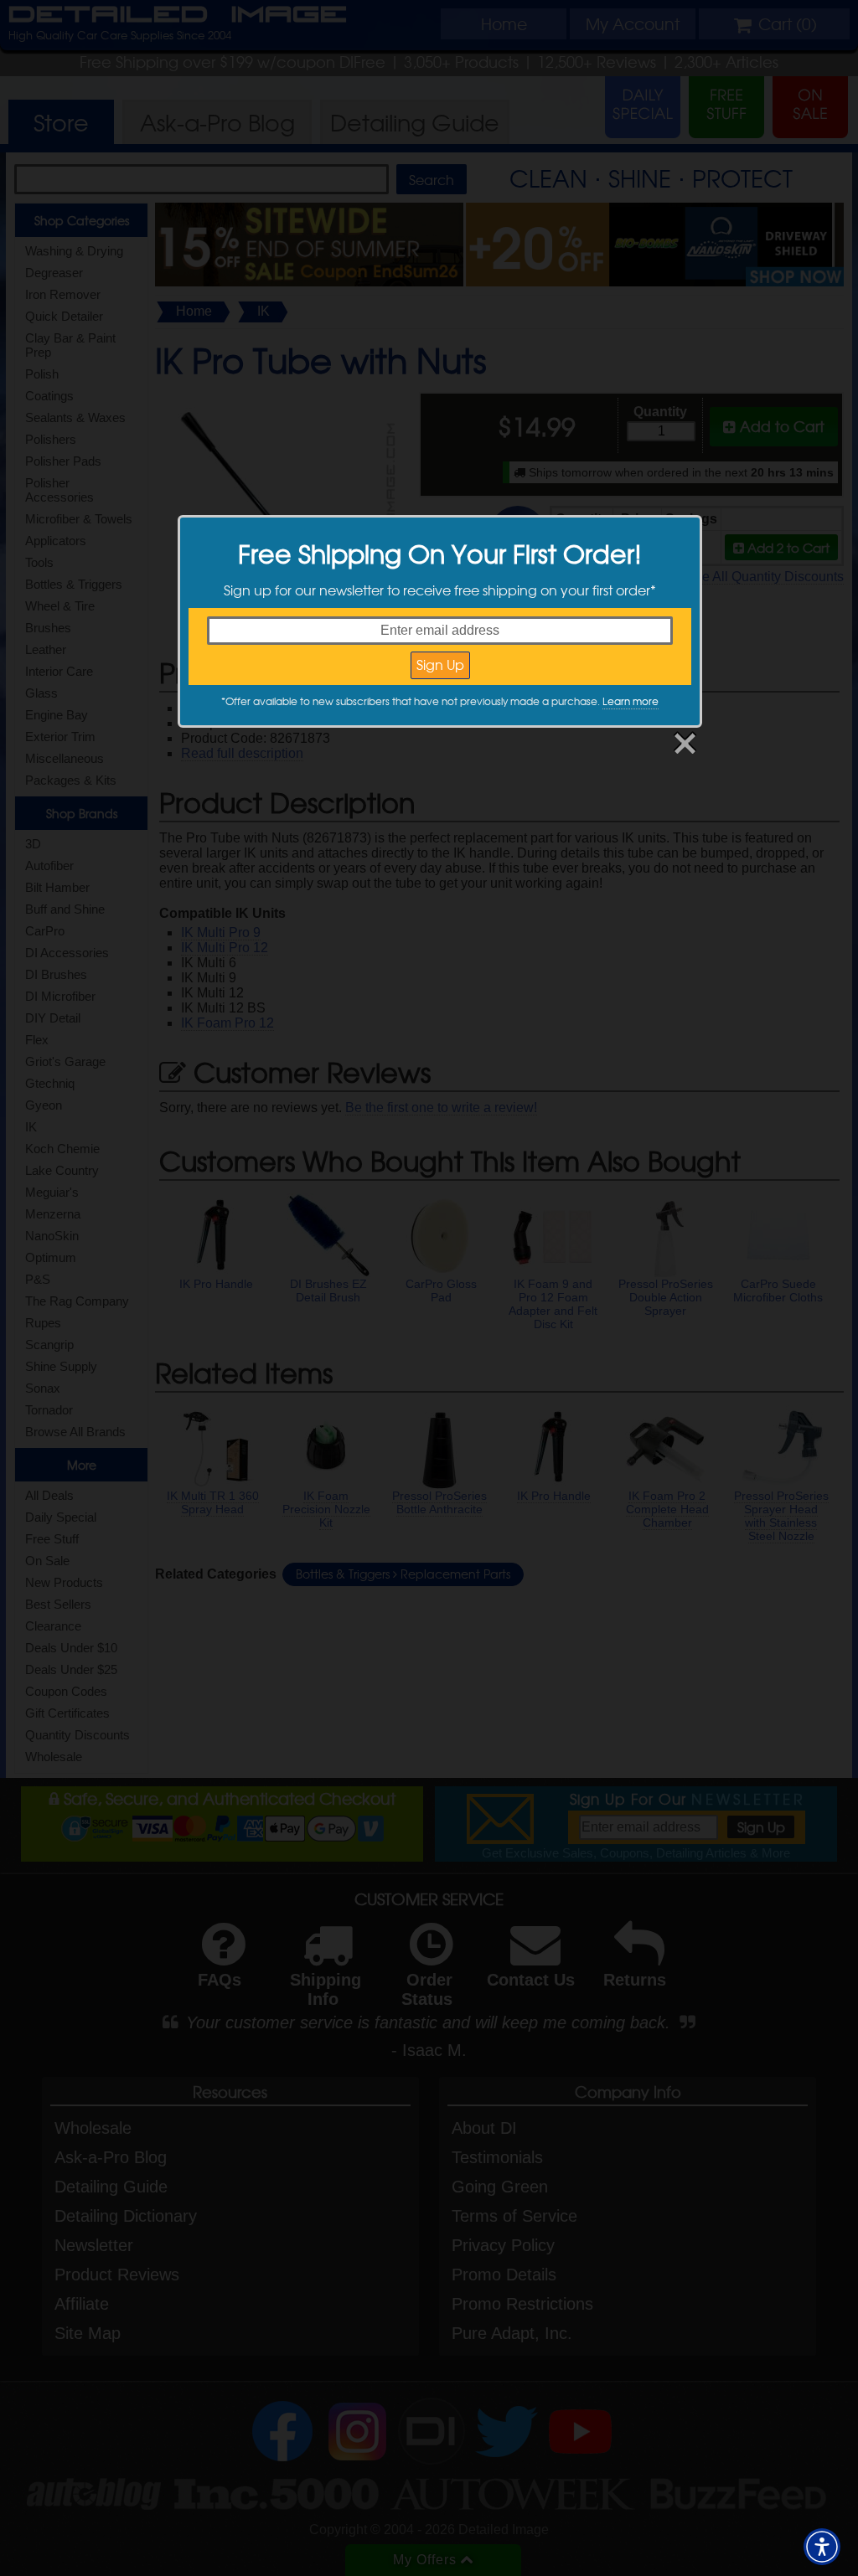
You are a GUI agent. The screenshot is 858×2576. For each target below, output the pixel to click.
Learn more (631, 701)
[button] (822, 2547)
